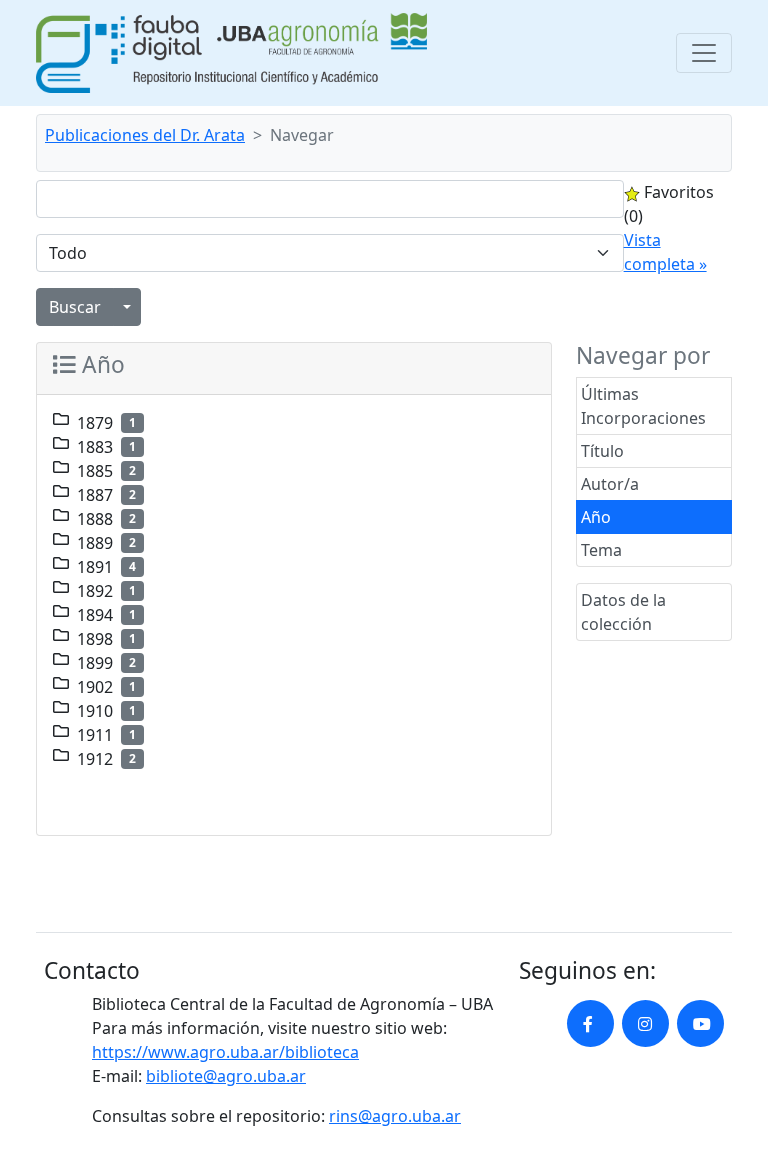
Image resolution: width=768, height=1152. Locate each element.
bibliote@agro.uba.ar (226, 1076)
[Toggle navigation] (704, 53)
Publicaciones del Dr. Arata (145, 135)
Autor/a (610, 484)
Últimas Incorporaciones (643, 406)
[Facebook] (590, 1023)
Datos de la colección (623, 612)
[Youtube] (700, 1023)
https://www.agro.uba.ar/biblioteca (225, 1052)
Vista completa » (665, 252)
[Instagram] (645, 1023)
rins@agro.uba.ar (395, 1116)
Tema (601, 550)
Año (596, 517)
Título (602, 451)
